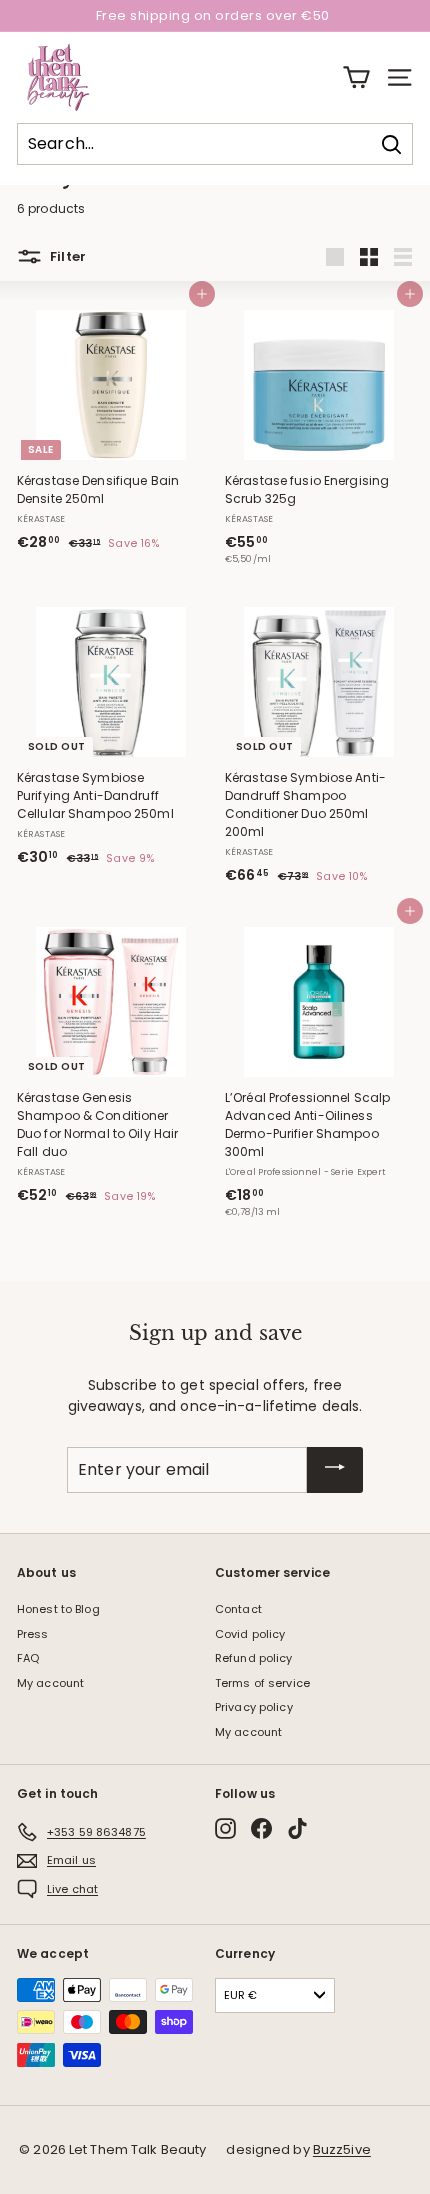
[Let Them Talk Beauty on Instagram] (225, 1828)
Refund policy (254, 1658)
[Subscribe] (335, 1470)
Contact (238, 1609)
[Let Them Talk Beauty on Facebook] (261, 1828)
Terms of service (262, 1683)
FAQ (28, 1658)
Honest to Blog (58, 1609)
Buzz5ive (342, 2149)
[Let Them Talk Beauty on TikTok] (297, 1828)
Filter (66, 256)
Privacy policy (254, 1707)
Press (33, 1634)
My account (50, 1683)
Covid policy (250, 1634)
